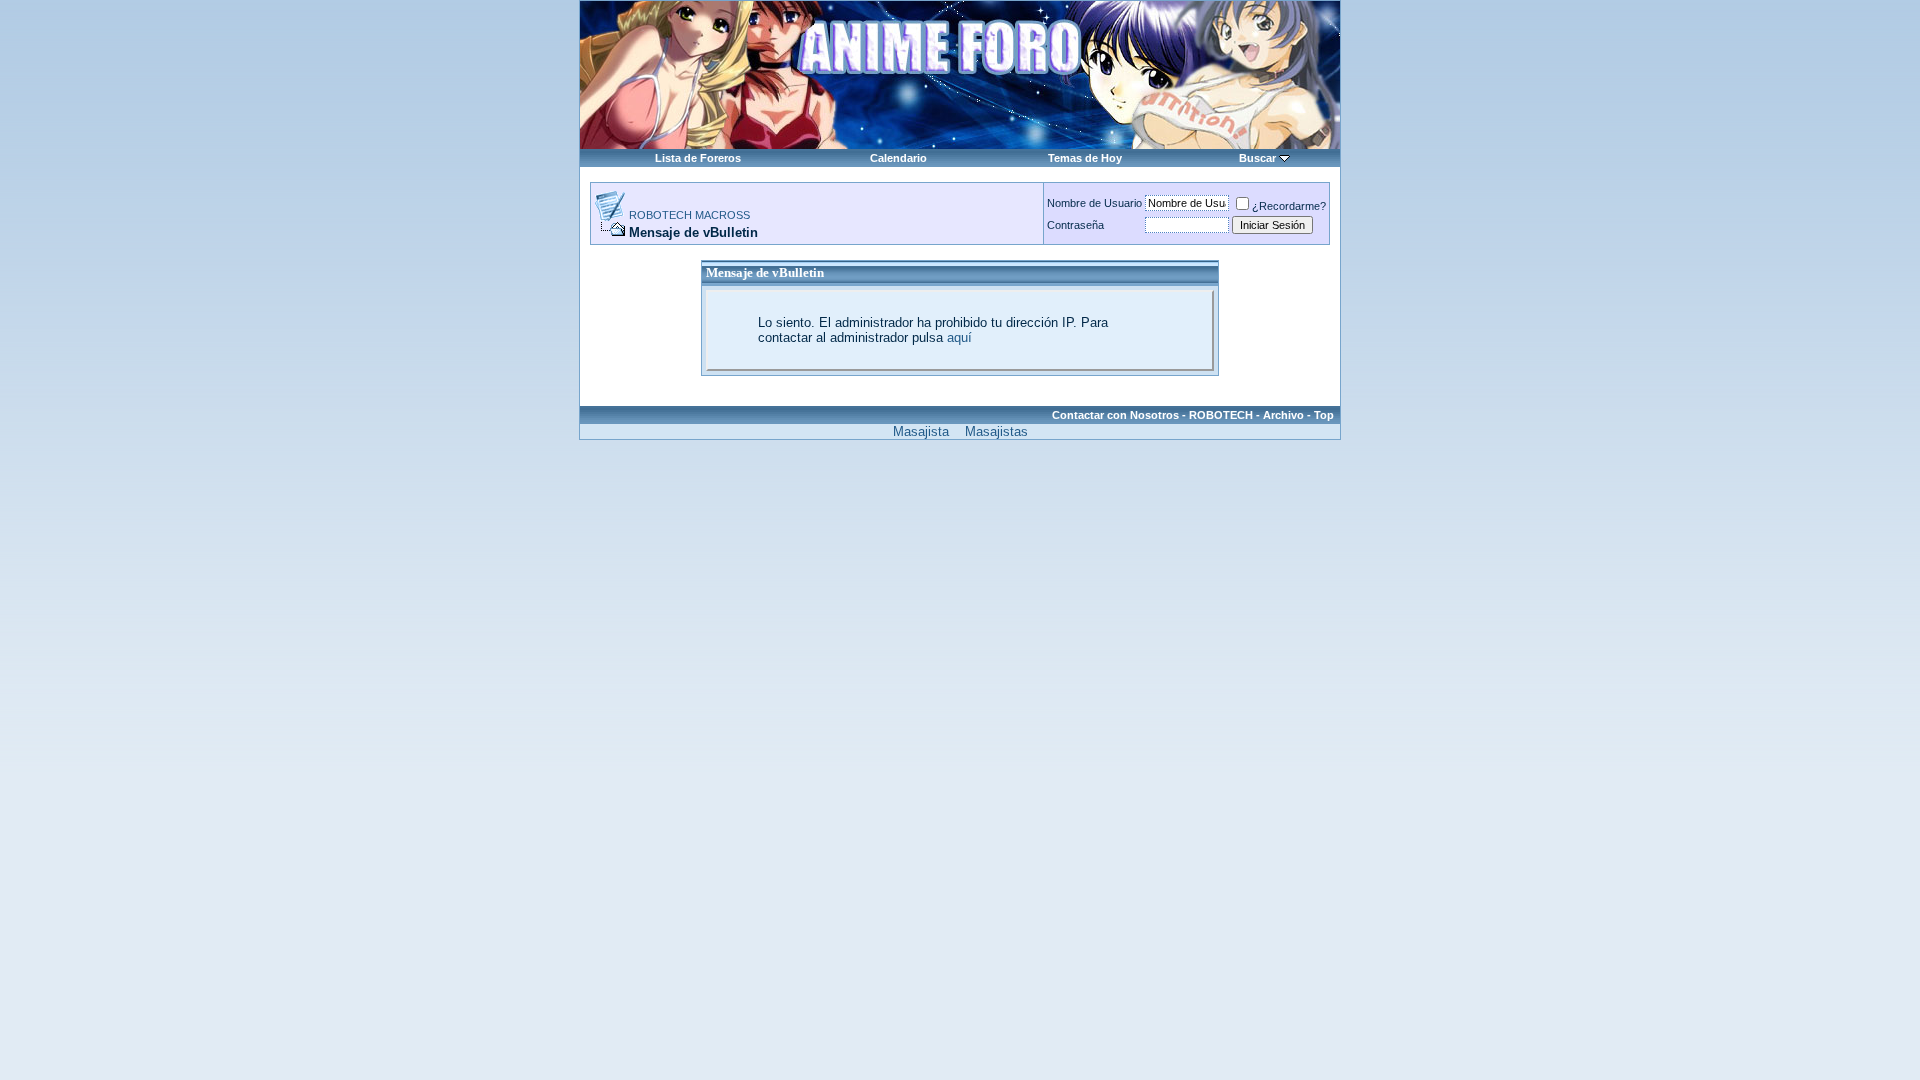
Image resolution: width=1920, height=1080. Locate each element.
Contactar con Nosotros (1115, 415)
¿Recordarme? (1289, 206)
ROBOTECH (1221, 415)
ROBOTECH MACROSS (689, 215)
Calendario (898, 158)
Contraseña (1075, 225)
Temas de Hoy (1085, 158)
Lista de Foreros (698, 158)
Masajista (921, 431)
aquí (959, 337)
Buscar (1257, 158)
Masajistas (996, 431)
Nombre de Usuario (1094, 203)
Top (1324, 415)
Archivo (1283, 415)
